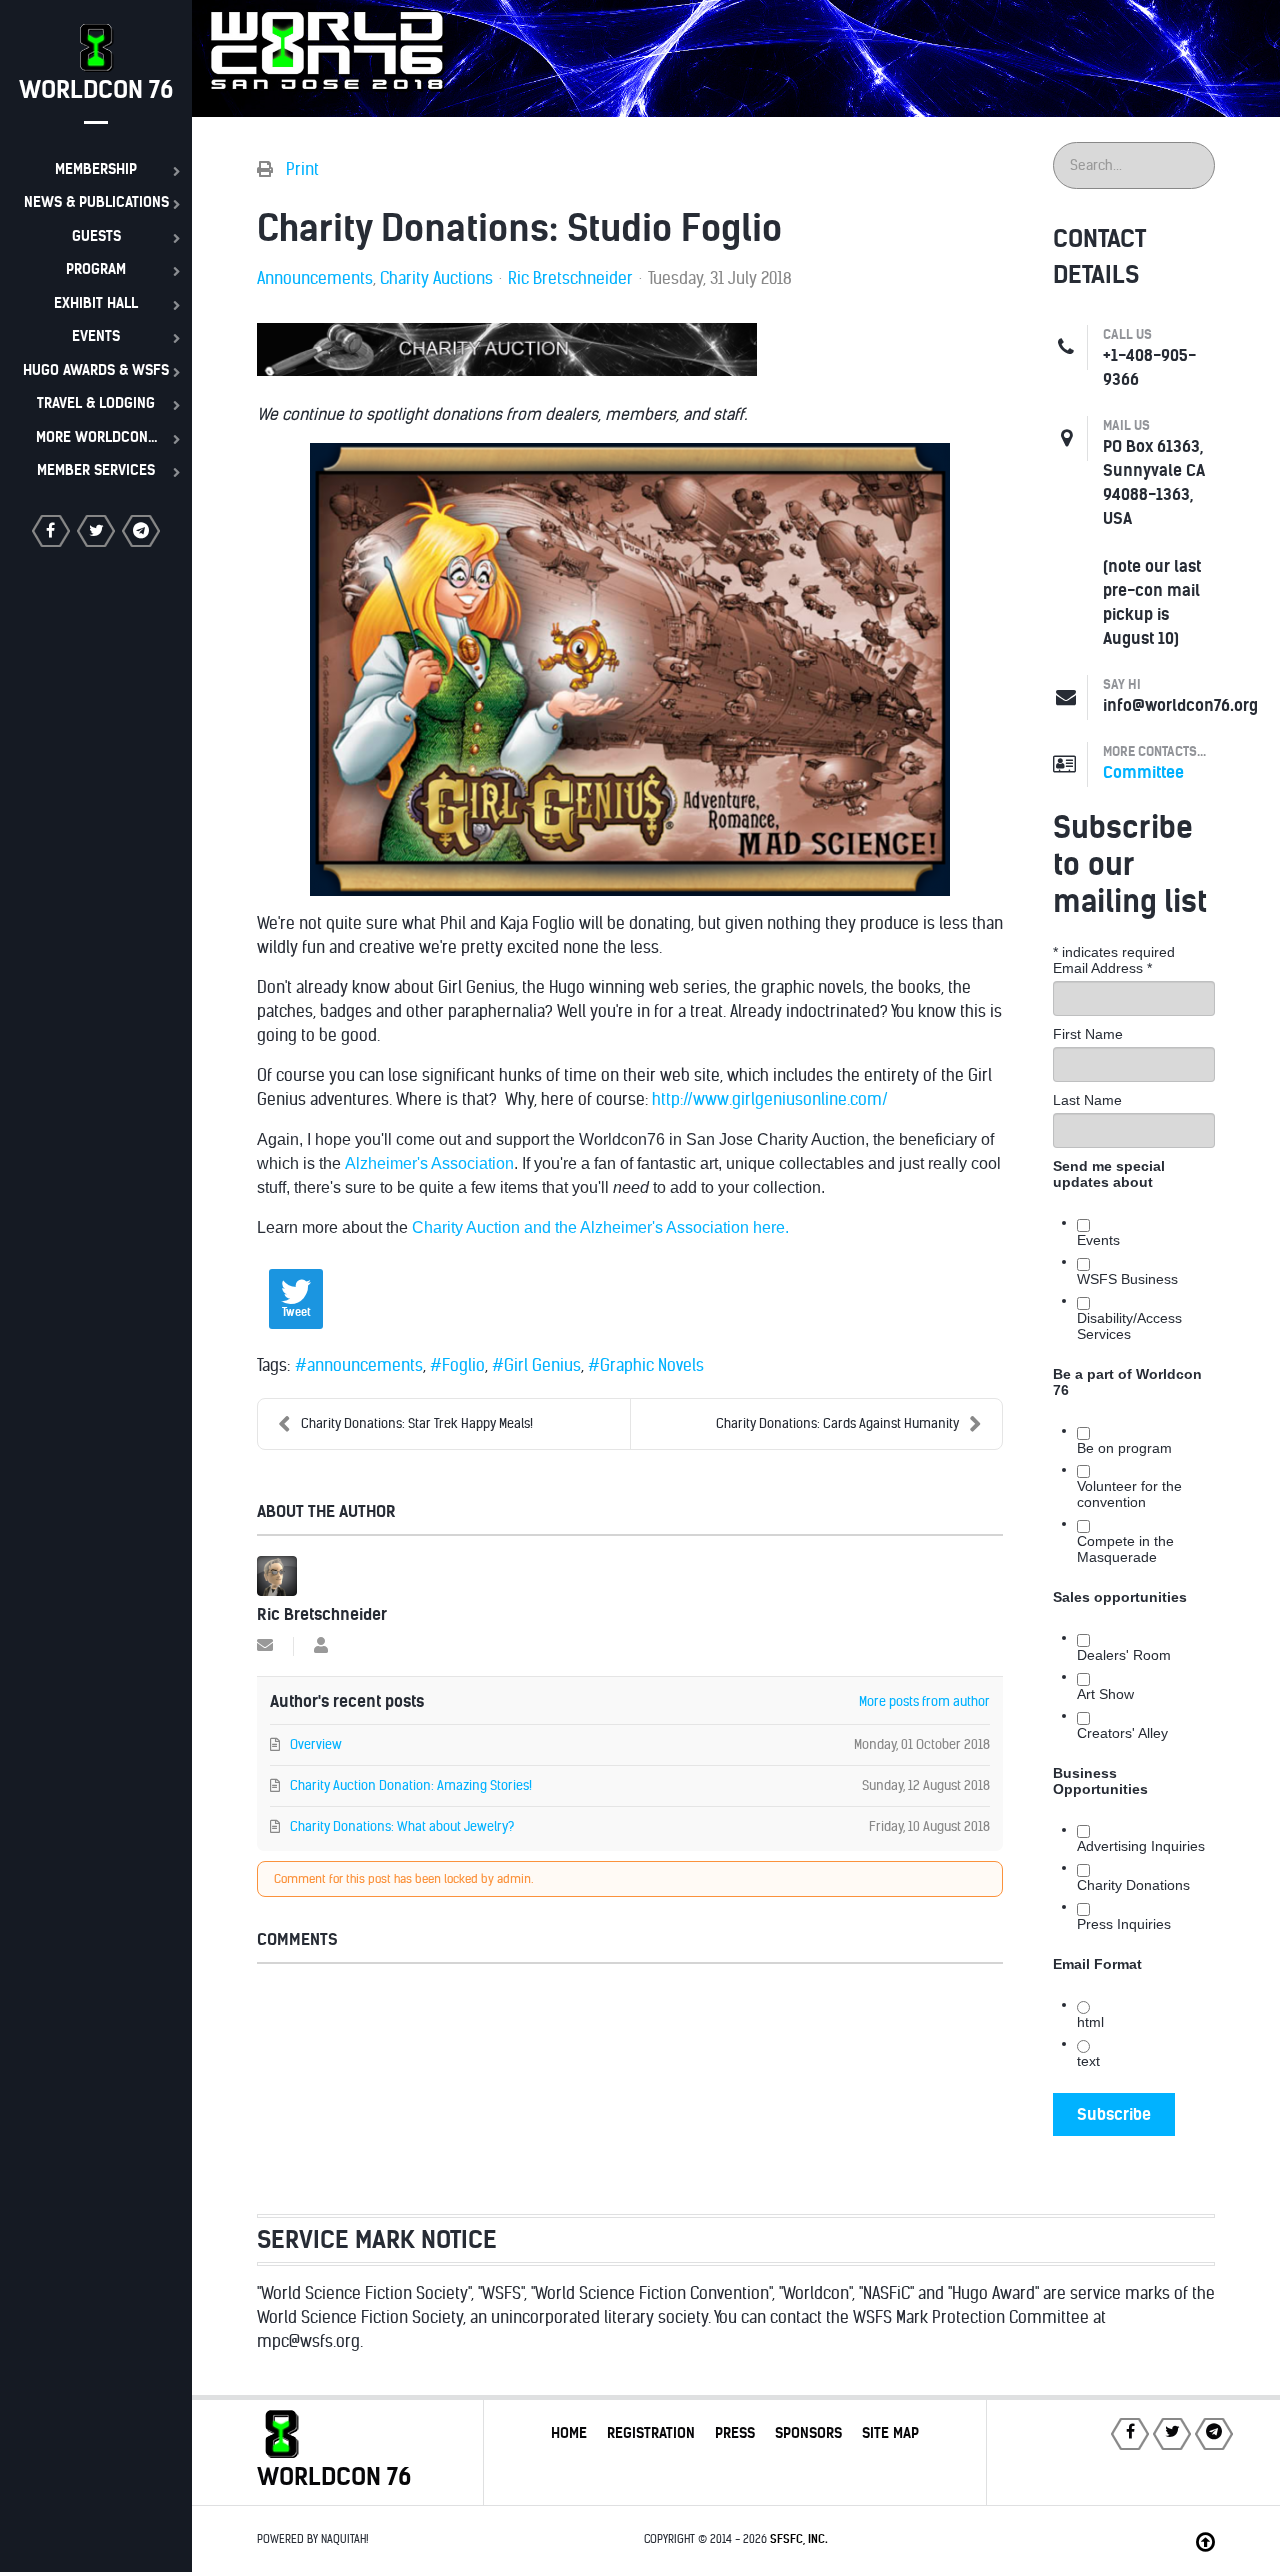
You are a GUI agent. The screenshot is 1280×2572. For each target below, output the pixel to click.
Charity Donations (1133, 1885)
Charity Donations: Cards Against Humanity (837, 1423)
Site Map (890, 2433)
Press (735, 2433)
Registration (651, 2433)
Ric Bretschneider (570, 278)
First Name (1088, 1034)
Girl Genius (542, 1365)
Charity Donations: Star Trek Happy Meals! (417, 1423)
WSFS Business (1127, 1279)
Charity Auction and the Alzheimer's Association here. (600, 1227)
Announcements (315, 279)
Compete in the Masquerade (1125, 1549)
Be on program (1124, 1448)
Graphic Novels (652, 1365)
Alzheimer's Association (429, 1163)
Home (569, 2433)
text (1088, 2061)
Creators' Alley (1122, 1733)
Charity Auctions (436, 279)
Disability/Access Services (1129, 1326)
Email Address (1102, 968)
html (1090, 2022)
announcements (365, 1365)
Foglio (463, 1365)
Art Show (1105, 1694)
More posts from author (924, 1701)
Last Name (1087, 1100)
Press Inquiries (1124, 1924)
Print (302, 169)
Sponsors (808, 2433)
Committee (1143, 772)
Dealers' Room (1124, 1655)
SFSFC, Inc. (799, 2539)
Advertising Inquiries (1141, 1846)
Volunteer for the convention (1129, 1494)
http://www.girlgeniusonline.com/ (770, 1099)
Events (1098, 1240)
